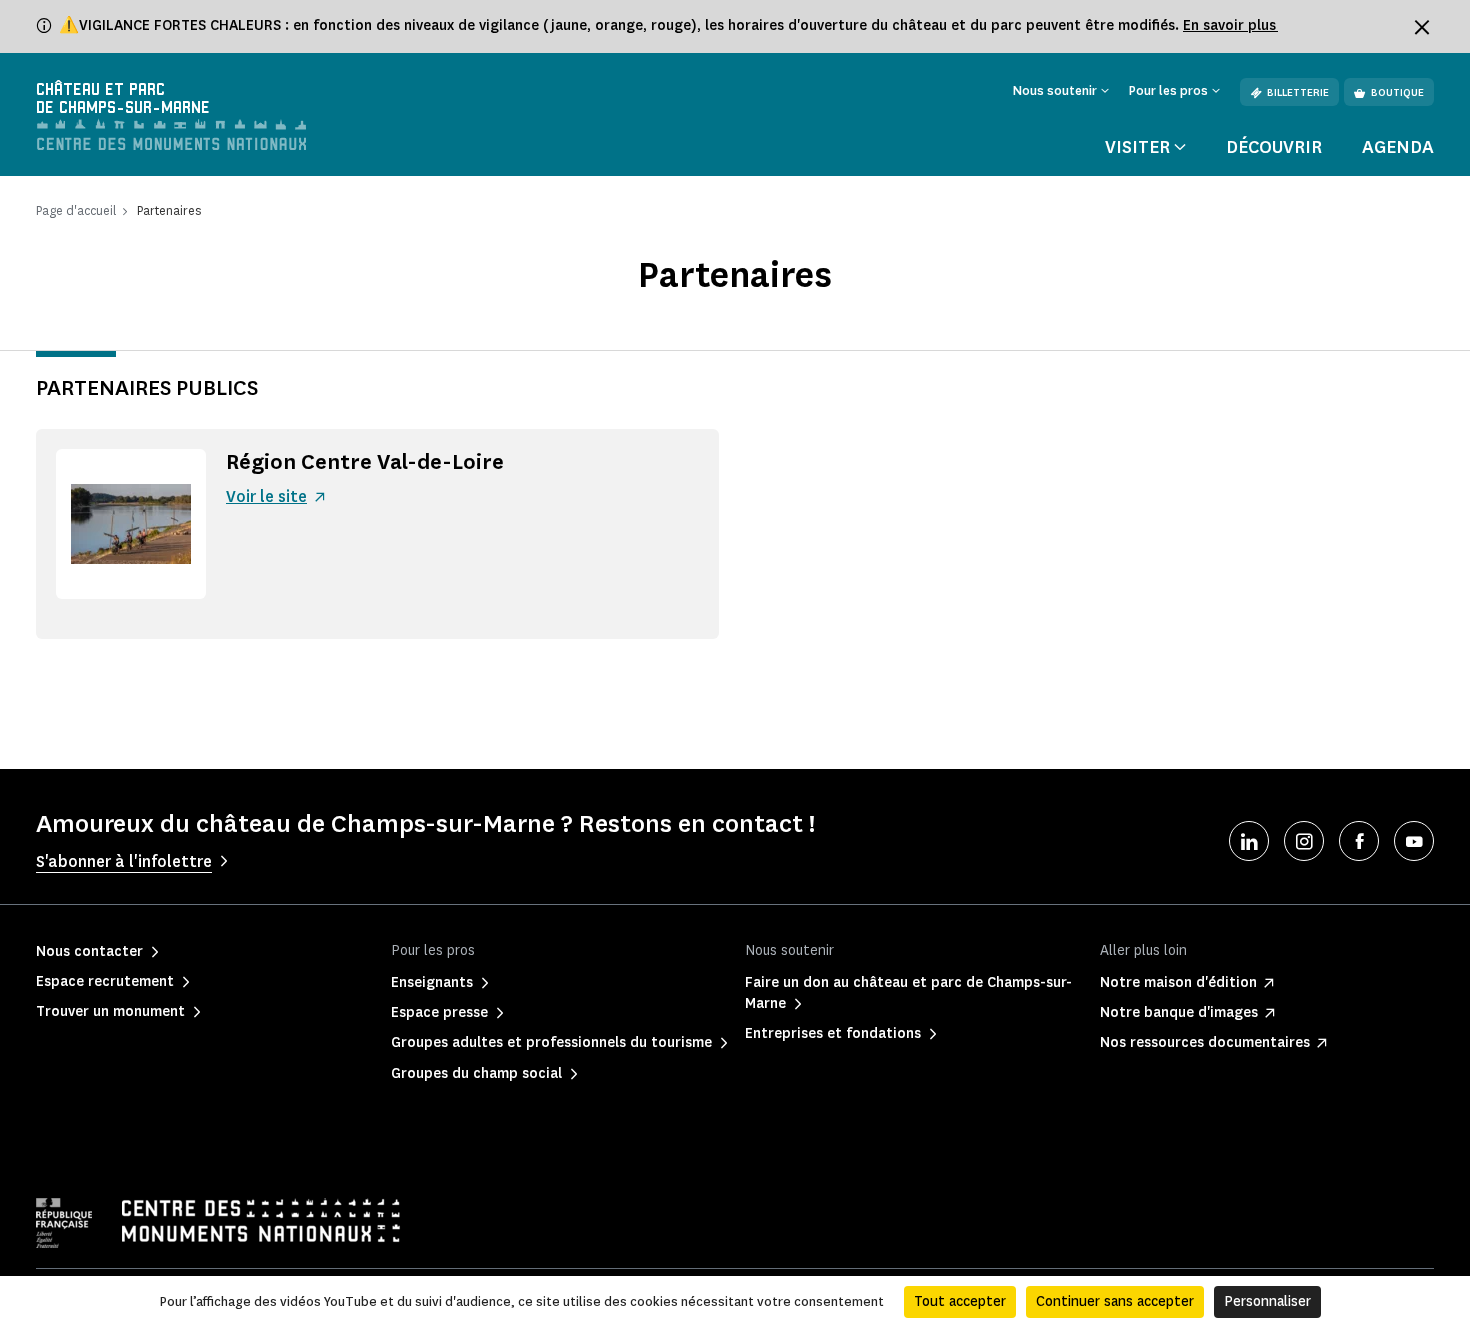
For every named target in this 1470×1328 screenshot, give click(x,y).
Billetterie (1298, 92)
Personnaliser (1267, 1301)
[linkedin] (1249, 841)
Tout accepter (960, 1301)
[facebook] (1359, 841)
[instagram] (1304, 841)
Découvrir (1274, 147)
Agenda (1398, 147)
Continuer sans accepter (1115, 1301)
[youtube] (1414, 841)
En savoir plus (1230, 25)
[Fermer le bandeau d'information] (1422, 27)
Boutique (1397, 92)
